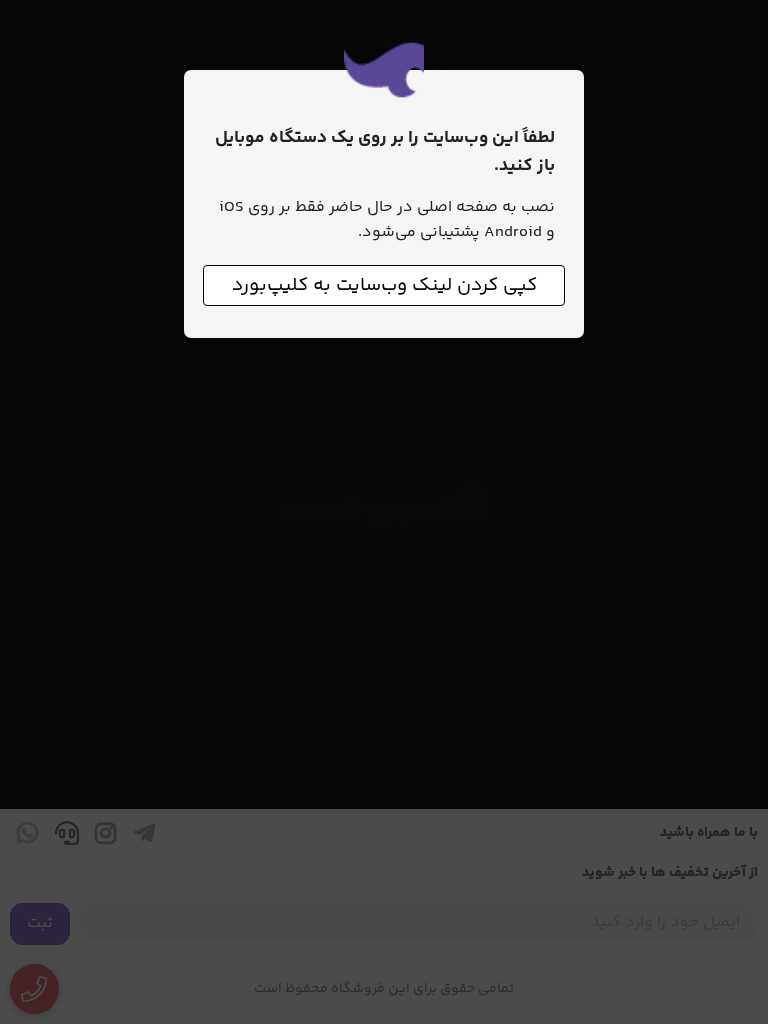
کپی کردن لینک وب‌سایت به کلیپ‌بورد (384, 285)
